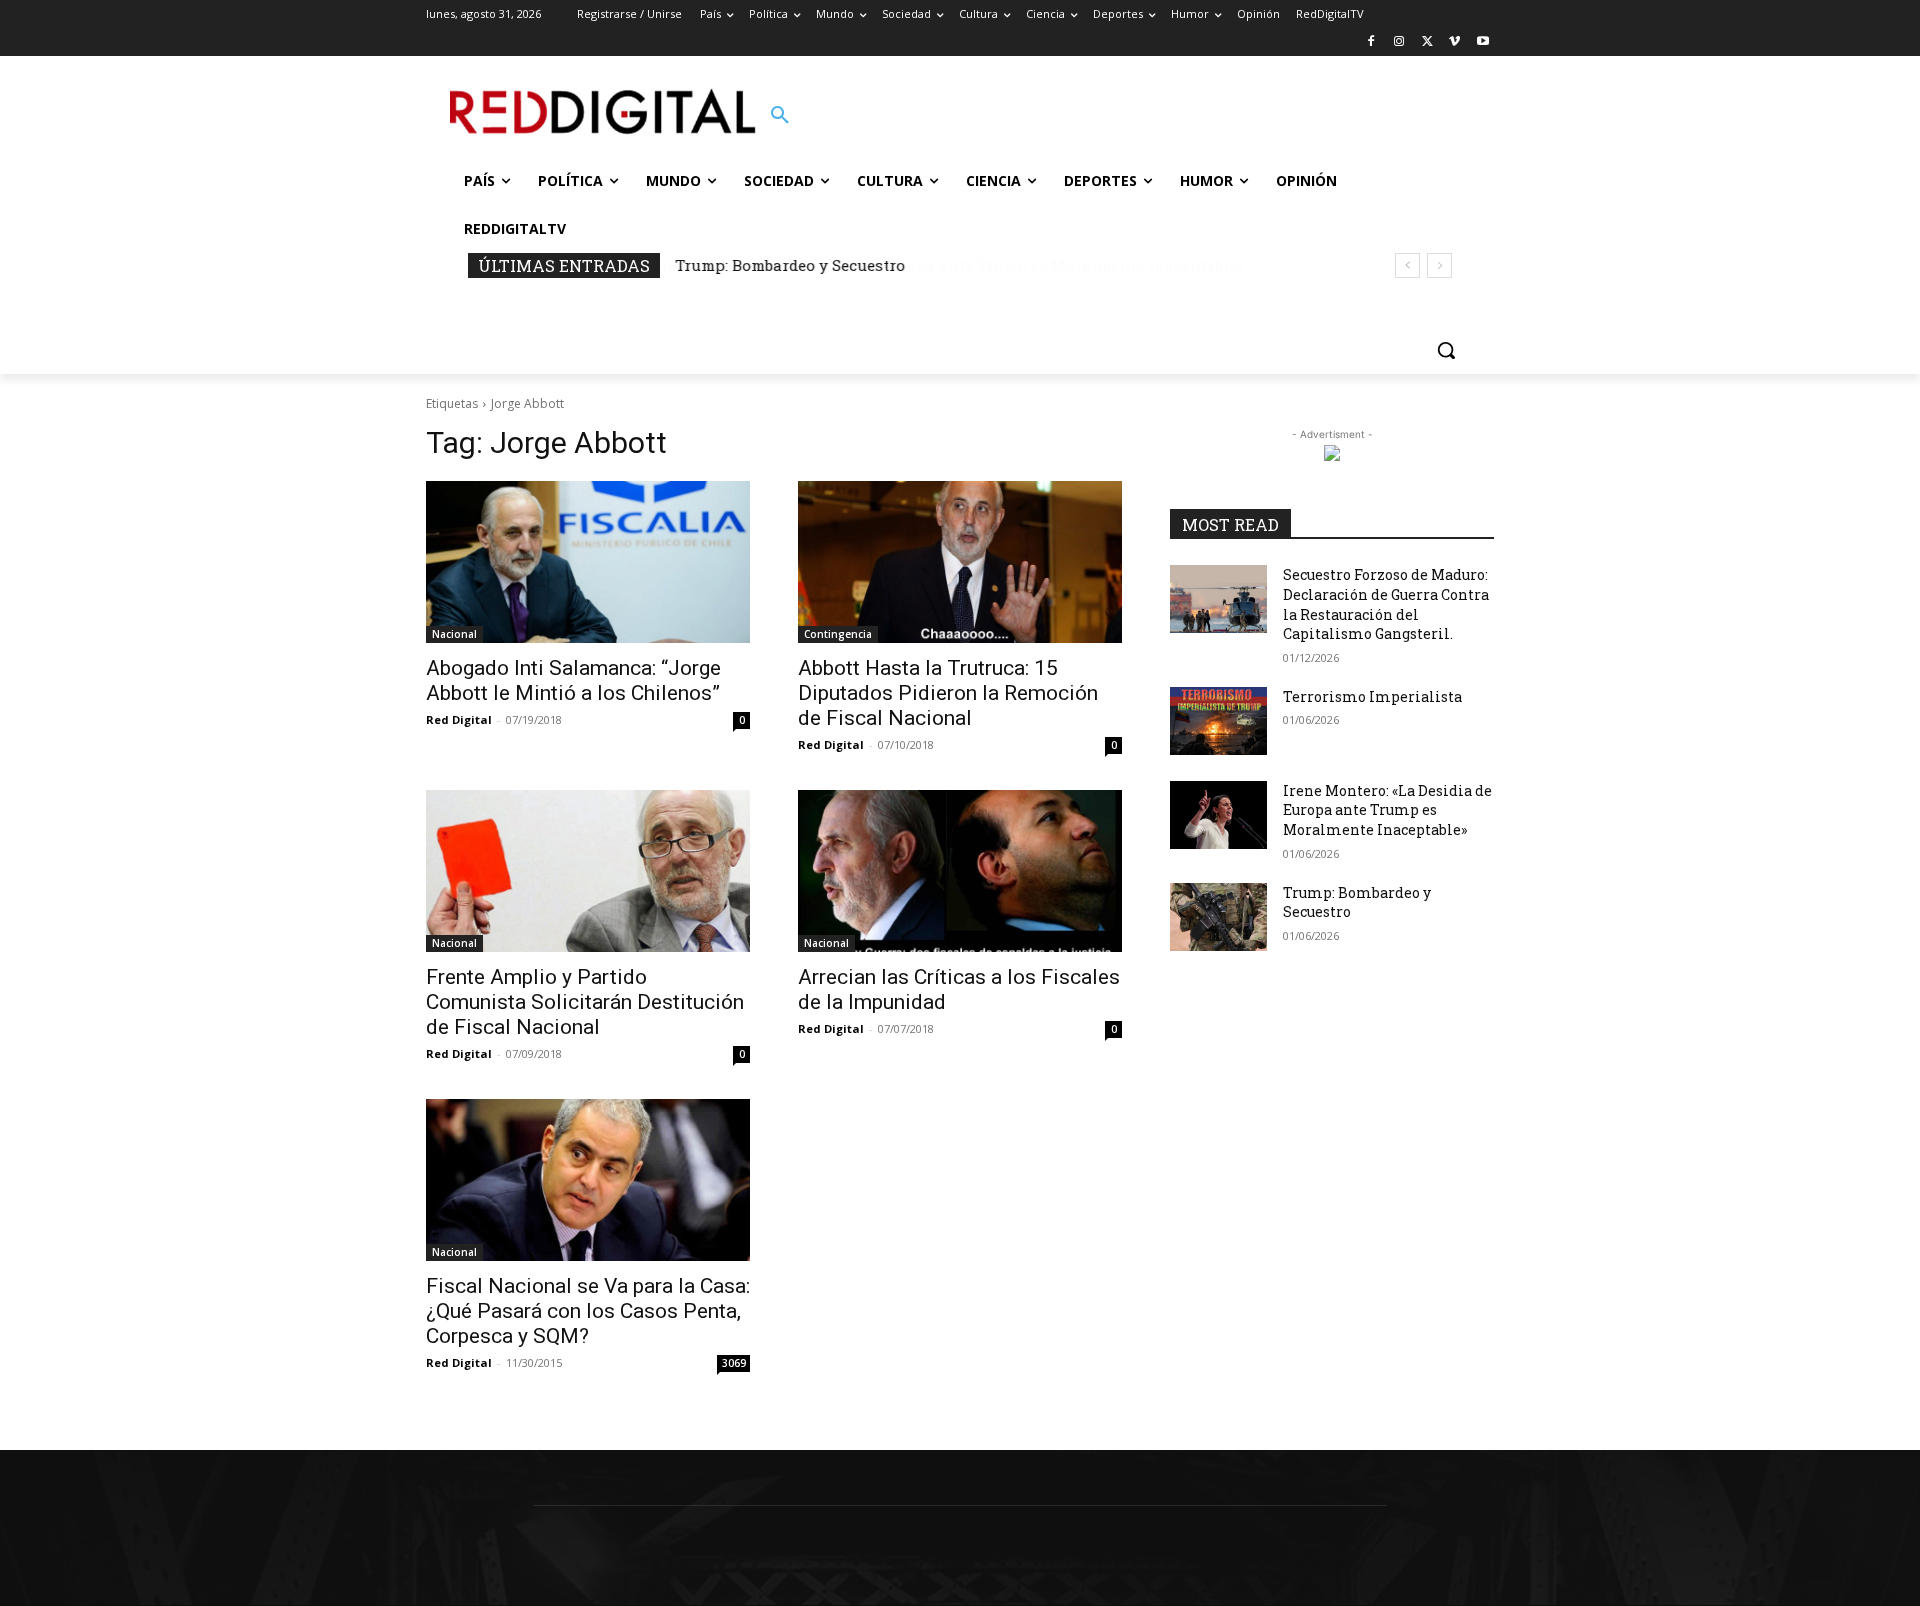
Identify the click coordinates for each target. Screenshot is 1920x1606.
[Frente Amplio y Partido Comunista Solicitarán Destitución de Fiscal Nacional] (588, 871)
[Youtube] (1482, 42)
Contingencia (838, 634)
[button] (780, 116)
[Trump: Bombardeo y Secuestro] (1218, 917)
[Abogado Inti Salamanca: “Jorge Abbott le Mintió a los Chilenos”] (588, 562)
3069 (734, 1363)
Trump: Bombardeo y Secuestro (790, 265)
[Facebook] (1371, 42)
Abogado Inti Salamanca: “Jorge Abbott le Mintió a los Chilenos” (573, 680)
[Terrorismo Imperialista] (1218, 721)
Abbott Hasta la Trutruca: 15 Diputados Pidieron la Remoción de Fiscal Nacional (948, 693)
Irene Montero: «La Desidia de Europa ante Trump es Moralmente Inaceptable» (1387, 810)
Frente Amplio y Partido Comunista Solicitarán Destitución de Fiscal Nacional (585, 1002)
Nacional (454, 634)
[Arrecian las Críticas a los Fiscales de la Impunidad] (960, 871)
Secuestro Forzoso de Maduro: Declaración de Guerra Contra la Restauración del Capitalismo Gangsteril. (1386, 604)
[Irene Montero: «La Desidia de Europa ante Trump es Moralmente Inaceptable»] (1218, 815)
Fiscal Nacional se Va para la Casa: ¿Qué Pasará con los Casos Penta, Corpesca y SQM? (588, 1311)
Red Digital (459, 719)
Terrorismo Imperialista (1372, 696)
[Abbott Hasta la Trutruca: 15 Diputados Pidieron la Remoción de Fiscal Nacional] (960, 562)
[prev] (1407, 265)
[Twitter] (1427, 42)
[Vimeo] (1454, 42)
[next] (1439, 265)
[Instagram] (1399, 42)
